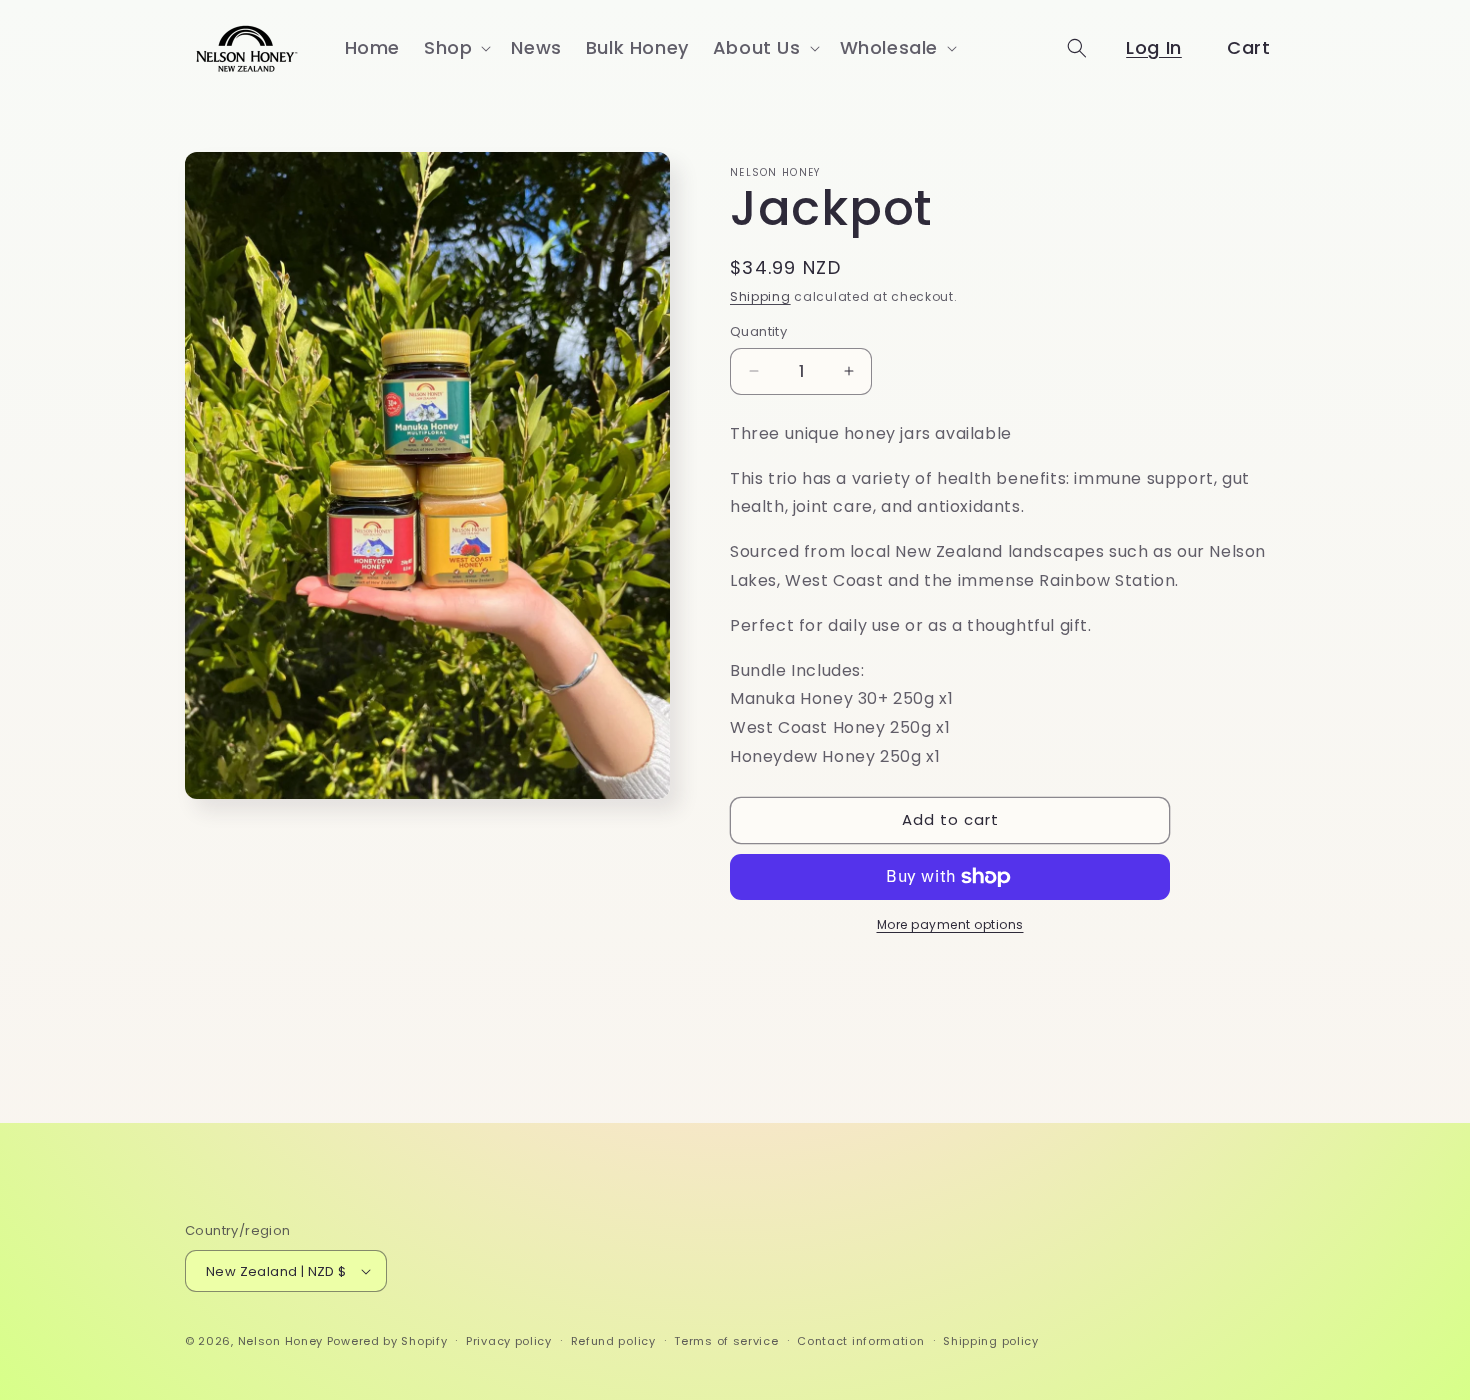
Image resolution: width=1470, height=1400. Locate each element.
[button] (455, 47)
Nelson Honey (280, 1341)
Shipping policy (991, 1341)
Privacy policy (509, 1341)
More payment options (950, 924)
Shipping (760, 296)
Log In (1154, 47)
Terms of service (726, 1341)
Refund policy (613, 1341)
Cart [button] (1248, 47)
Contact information (860, 1341)
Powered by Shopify (387, 1341)
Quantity (758, 331)
